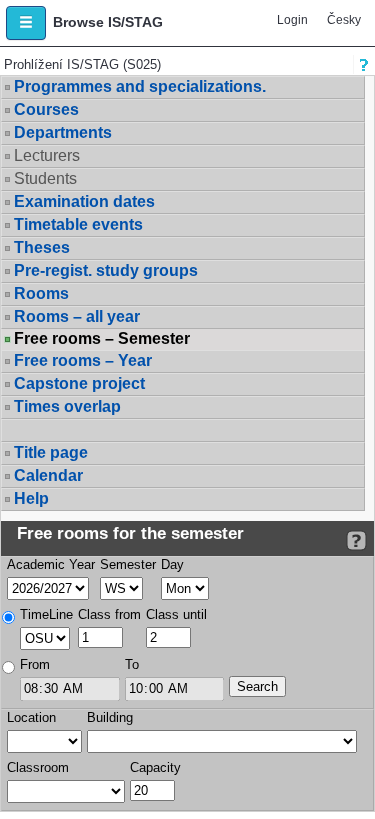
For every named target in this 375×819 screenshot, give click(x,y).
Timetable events (78, 224)
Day (172, 564)
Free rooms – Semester (102, 339)
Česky (344, 20)
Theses (42, 247)
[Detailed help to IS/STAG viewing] (356, 540)
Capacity (155, 767)
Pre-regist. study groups (106, 270)
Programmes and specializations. (140, 86)
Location (31, 717)
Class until (176, 614)
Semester (128, 564)
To (132, 664)
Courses (46, 109)
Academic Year (51, 564)
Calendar (48, 475)
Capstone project (79, 383)
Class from (109, 614)
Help (31, 498)
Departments (63, 132)
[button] (26, 23)
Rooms (41, 293)
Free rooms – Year (83, 360)
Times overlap (67, 406)
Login (292, 20)
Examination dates (84, 201)
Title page (51, 452)
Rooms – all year (77, 316)
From (35, 664)
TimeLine (46, 614)
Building (110, 717)
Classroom (38, 767)
